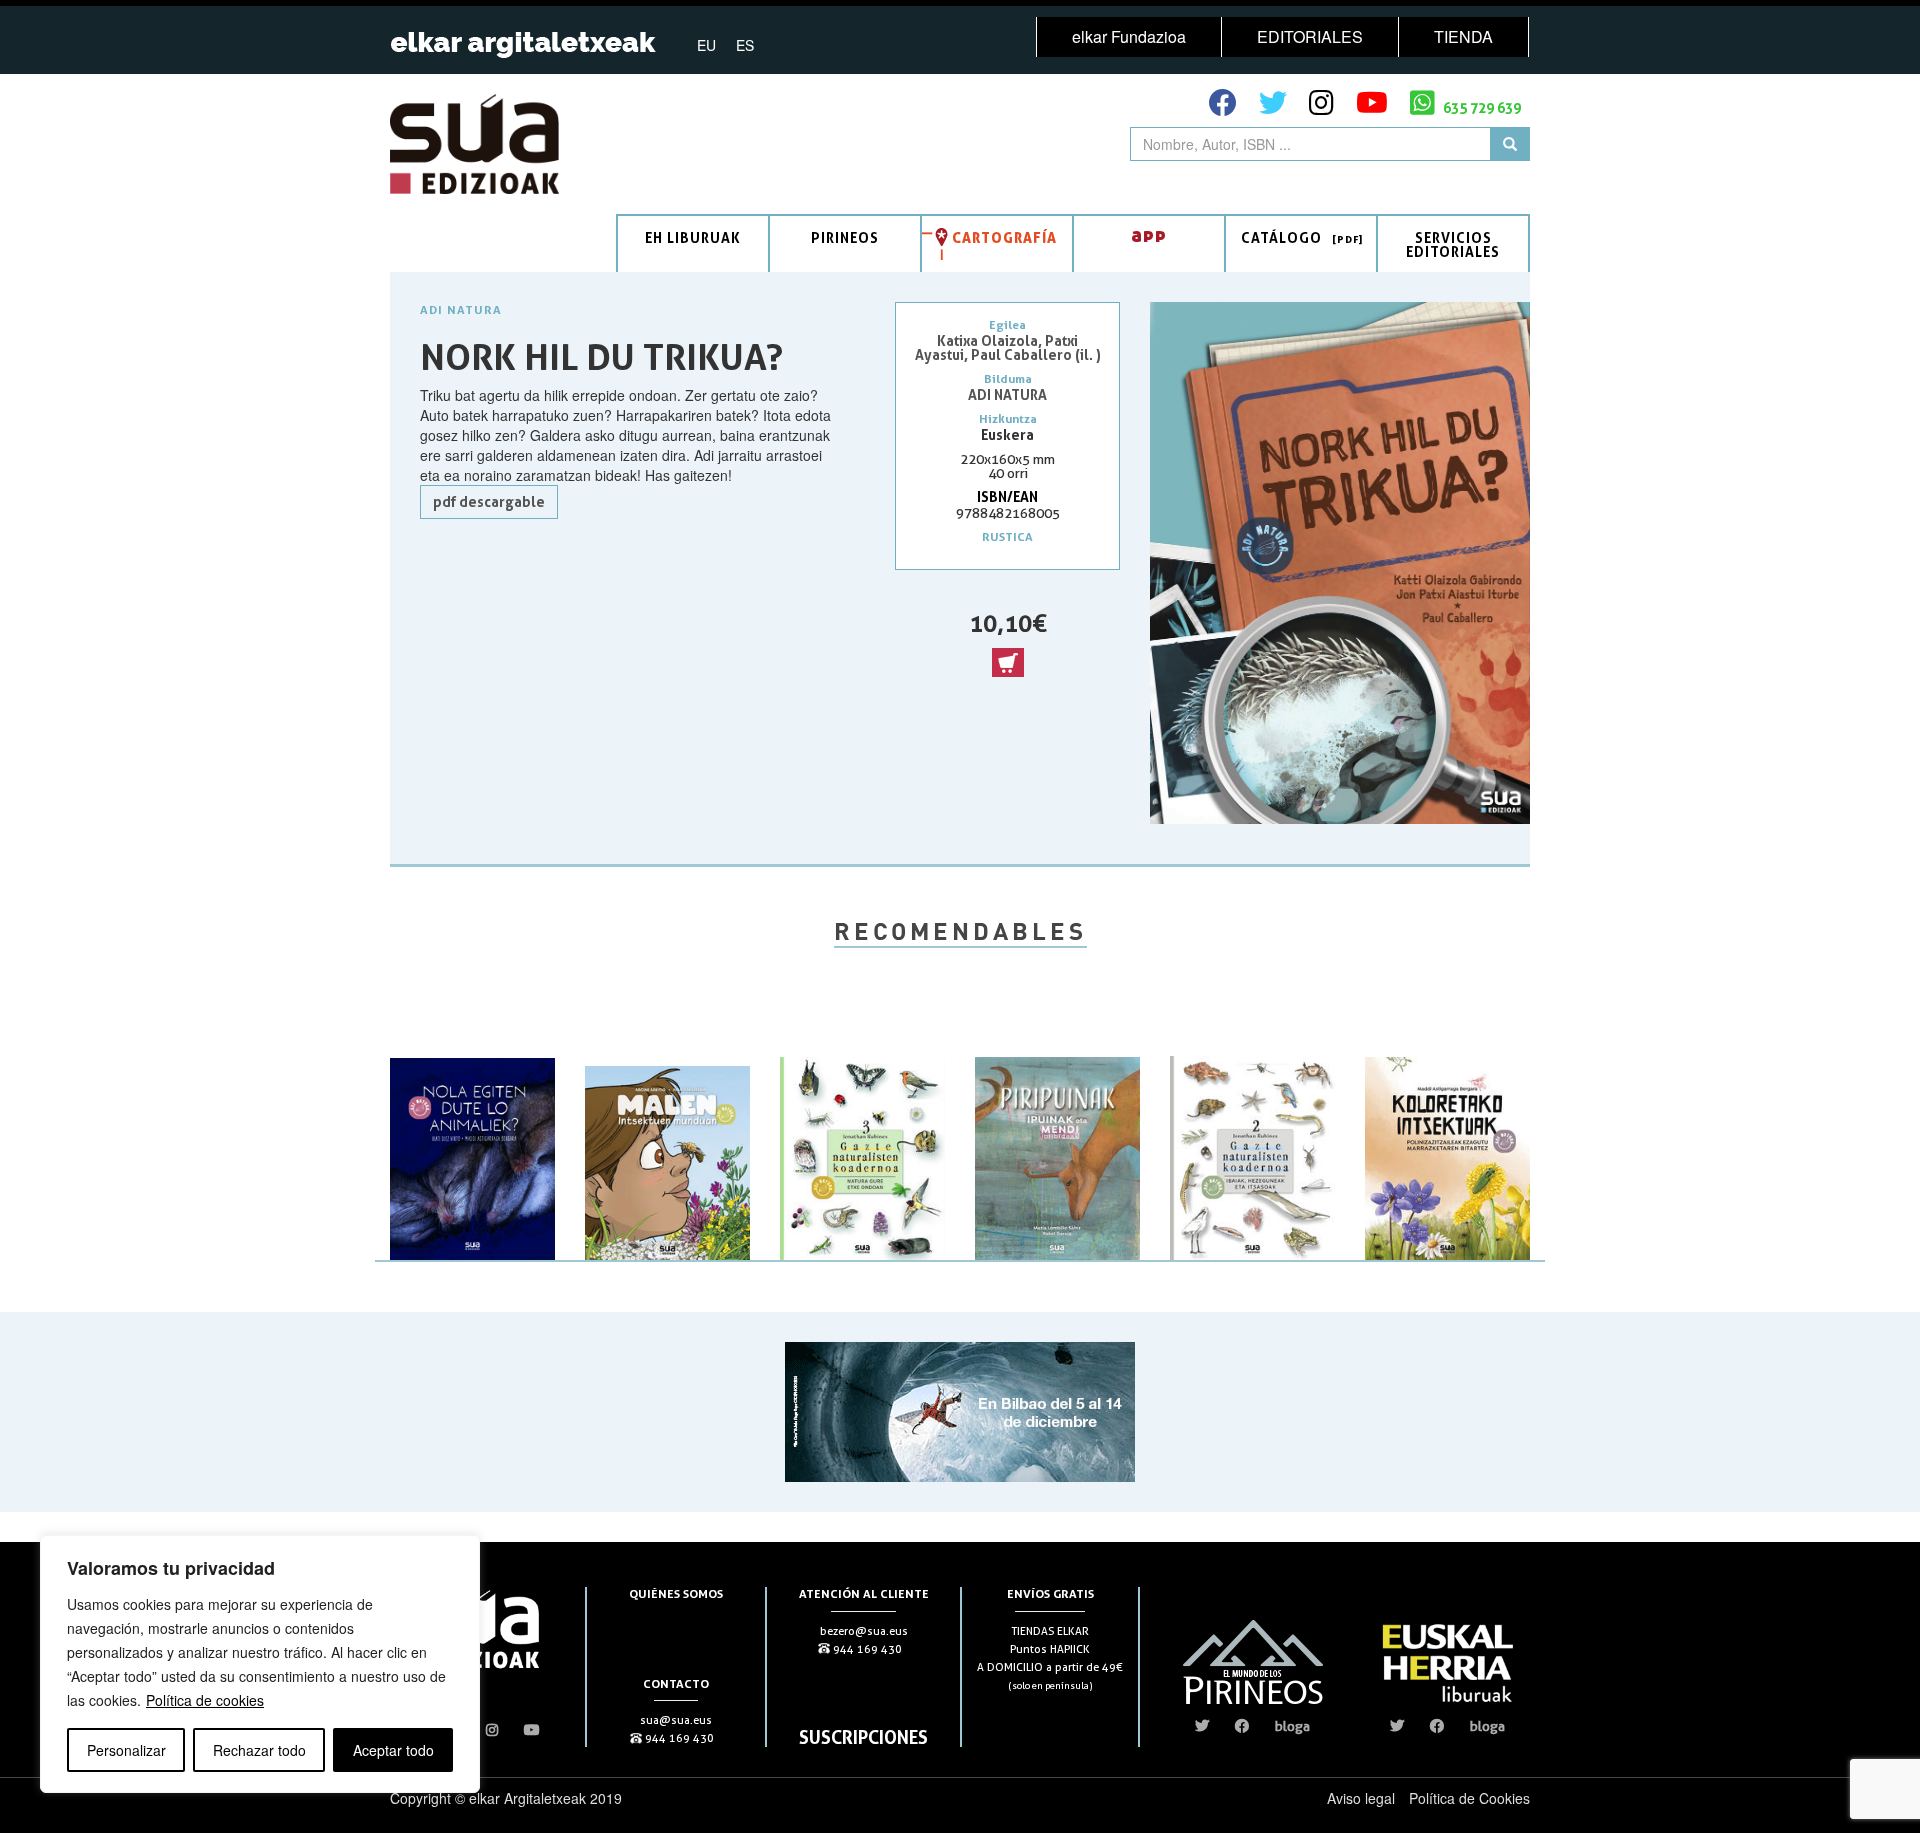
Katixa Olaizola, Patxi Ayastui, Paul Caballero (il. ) (1008, 347)
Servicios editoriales (1453, 244)
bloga (1292, 1726)
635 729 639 (1480, 107)
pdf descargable (489, 501)
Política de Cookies (1469, 1798)
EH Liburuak (693, 237)
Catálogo (1281, 237)
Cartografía (1004, 237)
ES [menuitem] (745, 45)
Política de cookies (205, 1700)
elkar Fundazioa (1129, 36)
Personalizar (126, 1750)
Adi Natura (461, 309)
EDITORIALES (1310, 36)
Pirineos (845, 237)
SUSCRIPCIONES (863, 1737)
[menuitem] (706, 44)
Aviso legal (1361, 1798)
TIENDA (1463, 36)
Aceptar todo (393, 1750)
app (1149, 234)
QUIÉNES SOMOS (676, 1593)
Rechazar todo (259, 1750)
